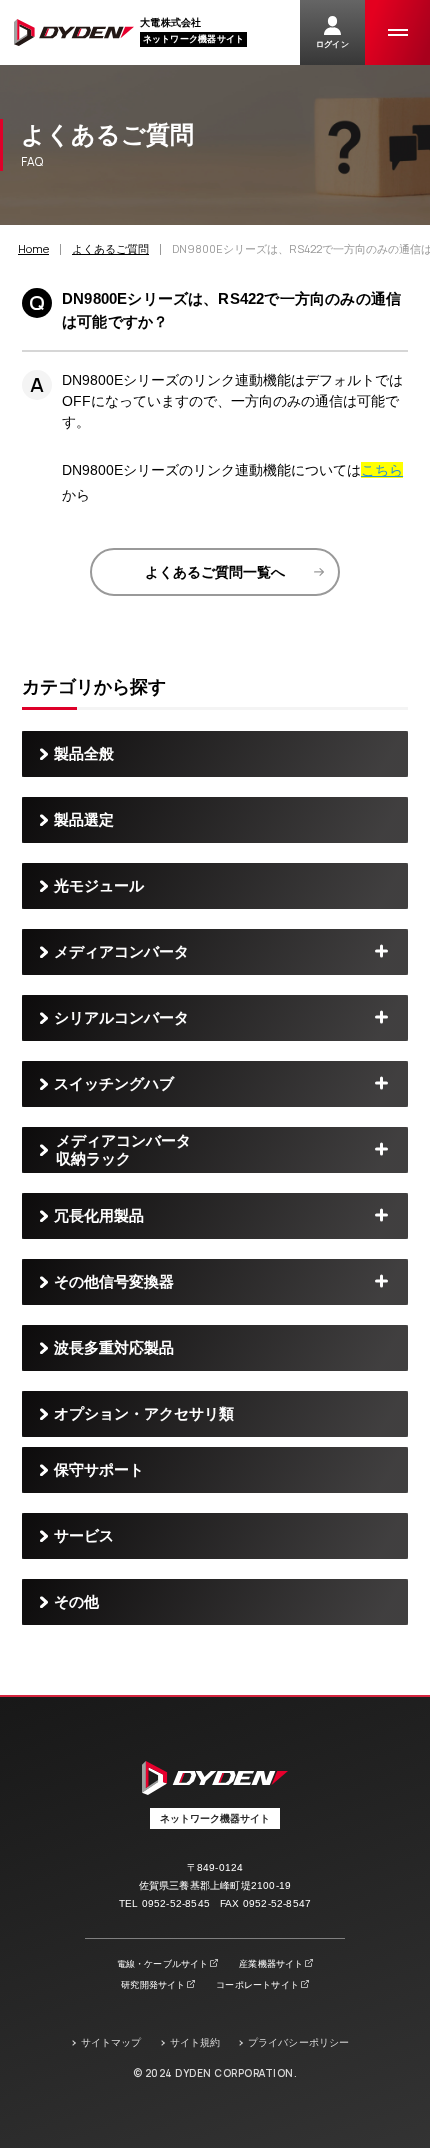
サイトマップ (111, 2042)
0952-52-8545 (176, 1903)
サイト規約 (195, 2042)
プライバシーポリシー (298, 2042)
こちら (382, 470)
